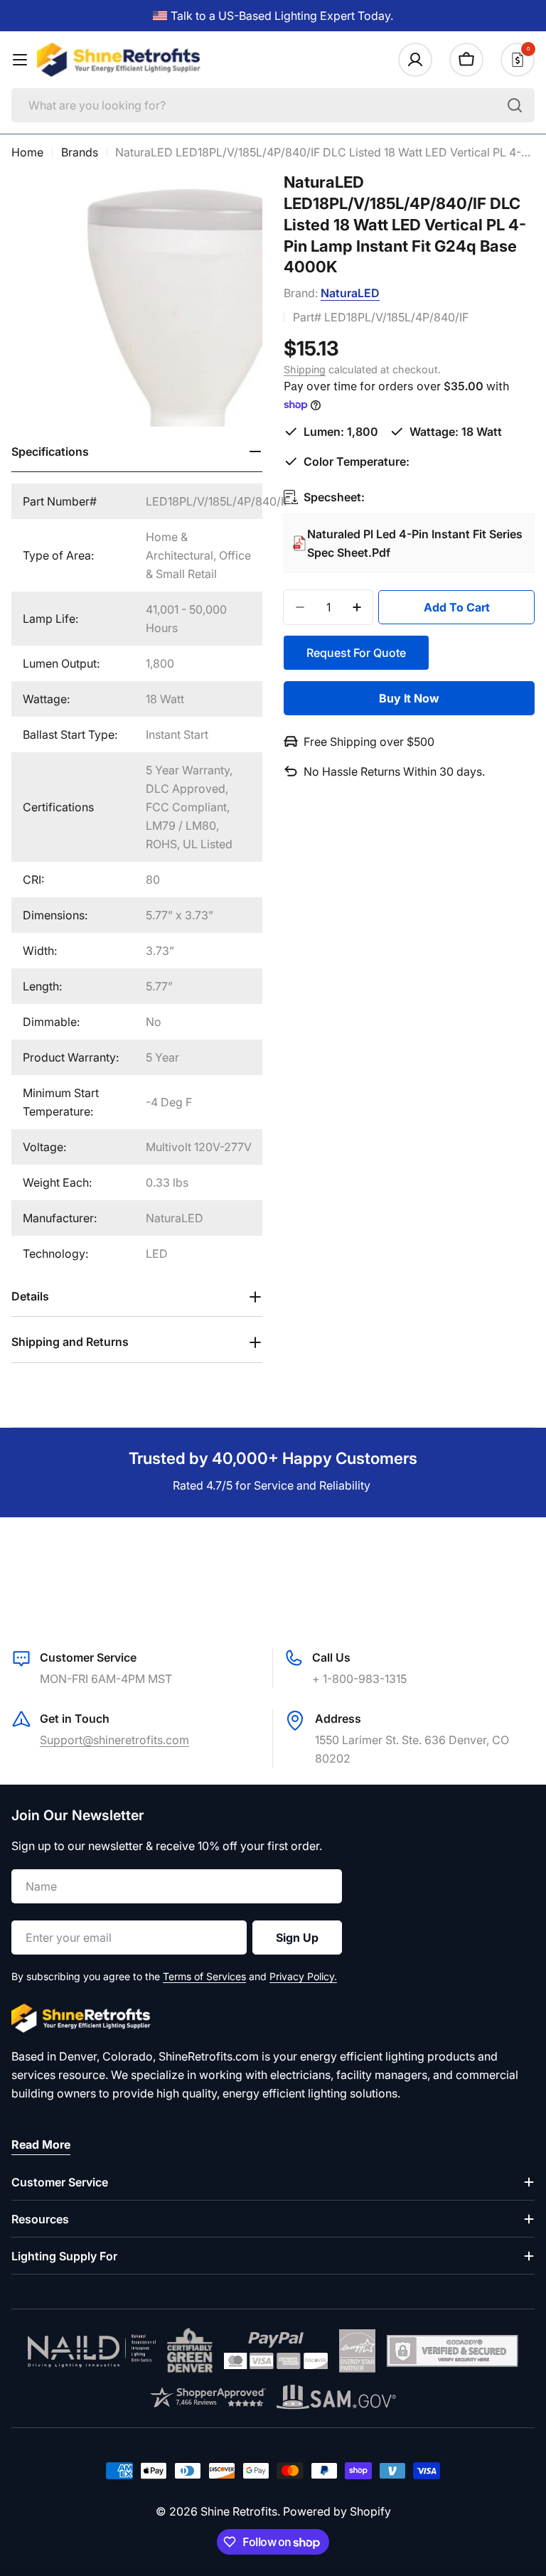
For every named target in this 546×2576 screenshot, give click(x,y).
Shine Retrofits (239, 2511)
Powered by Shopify (337, 2511)
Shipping (305, 369)
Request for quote (356, 653)
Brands (80, 152)
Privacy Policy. (303, 1976)
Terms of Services (204, 1976)
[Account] (415, 60)
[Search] (515, 105)
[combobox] (273, 105)
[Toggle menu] (20, 60)
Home (27, 152)
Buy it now (409, 698)
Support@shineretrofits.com (114, 1740)
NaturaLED (350, 293)
